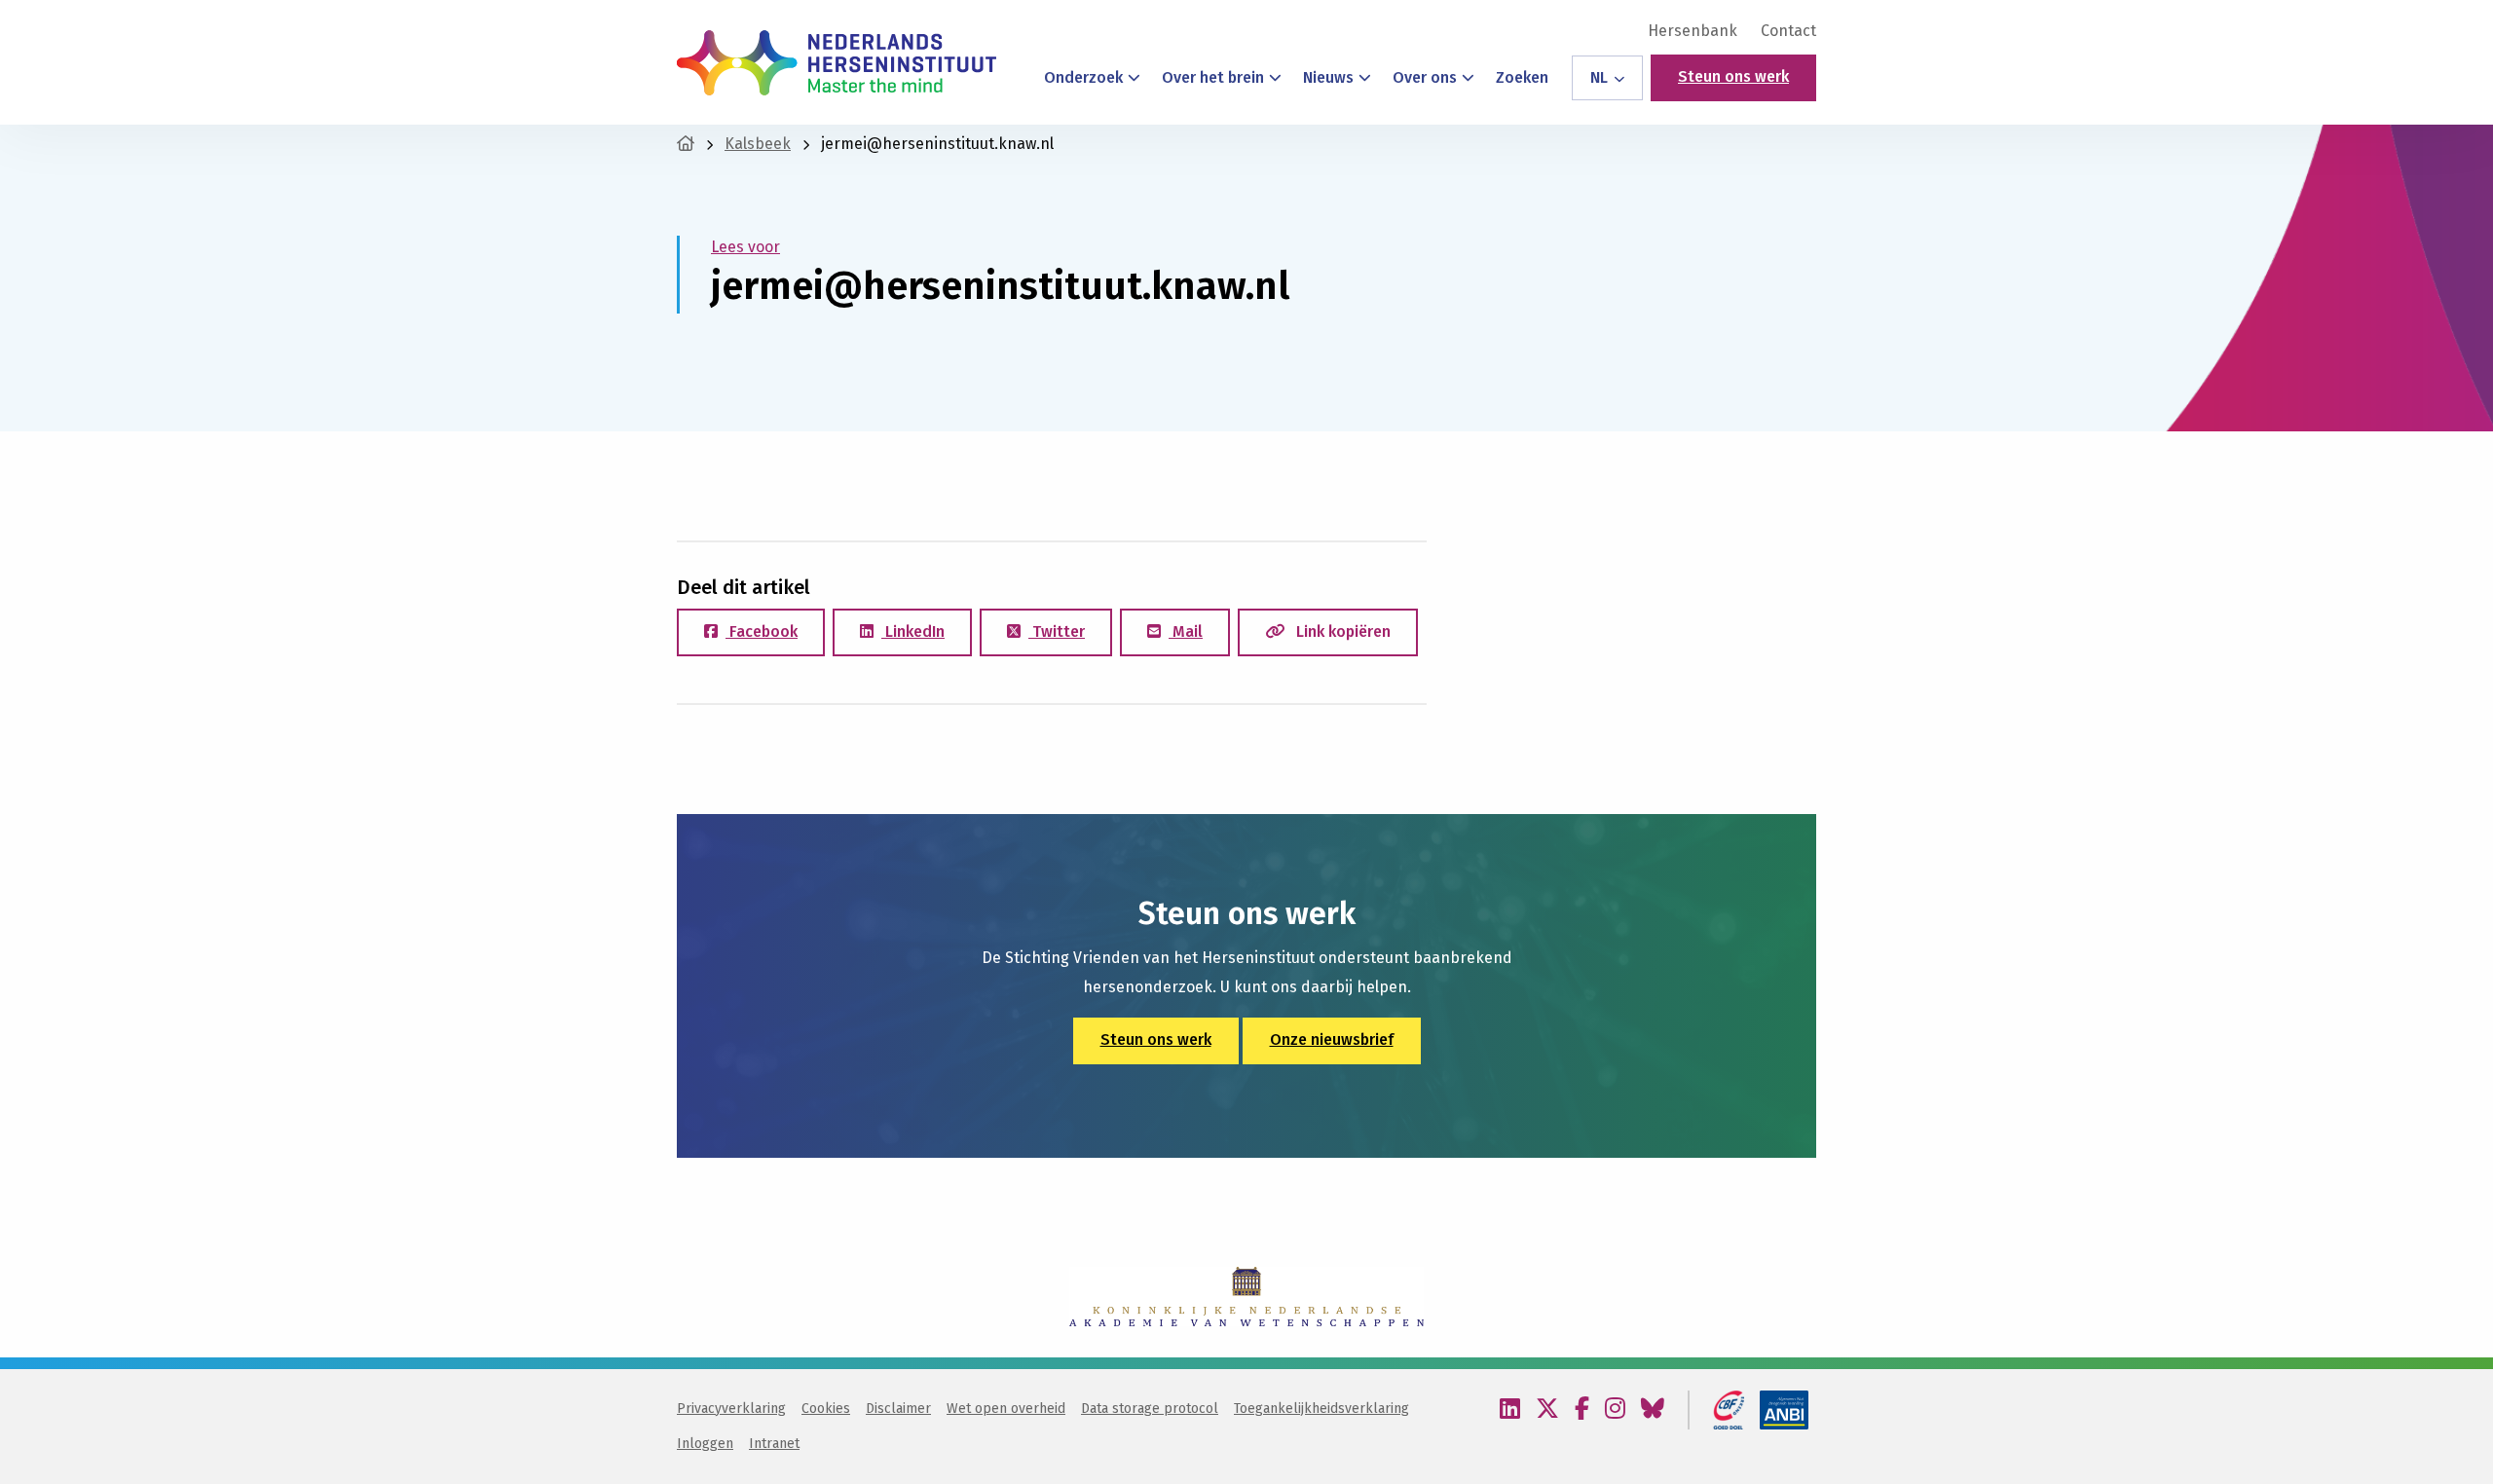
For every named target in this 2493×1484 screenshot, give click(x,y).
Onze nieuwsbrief (1332, 1039)
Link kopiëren (1341, 631)
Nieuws (1328, 77)
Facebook (762, 631)
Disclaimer (898, 1409)
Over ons (1425, 77)
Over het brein (1213, 77)
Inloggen (705, 1444)
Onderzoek (1083, 77)
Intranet (774, 1444)
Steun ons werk (1733, 76)
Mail (1186, 631)
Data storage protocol (1150, 1409)
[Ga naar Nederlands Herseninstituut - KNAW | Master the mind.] (686, 144)
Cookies (826, 1409)
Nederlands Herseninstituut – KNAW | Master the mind (837, 62)
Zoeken (1522, 77)
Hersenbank (1693, 31)
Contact (1788, 31)
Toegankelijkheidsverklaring (1321, 1409)
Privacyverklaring (731, 1409)
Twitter (1057, 631)
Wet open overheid (1006, 1409)
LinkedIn (913, 631)
